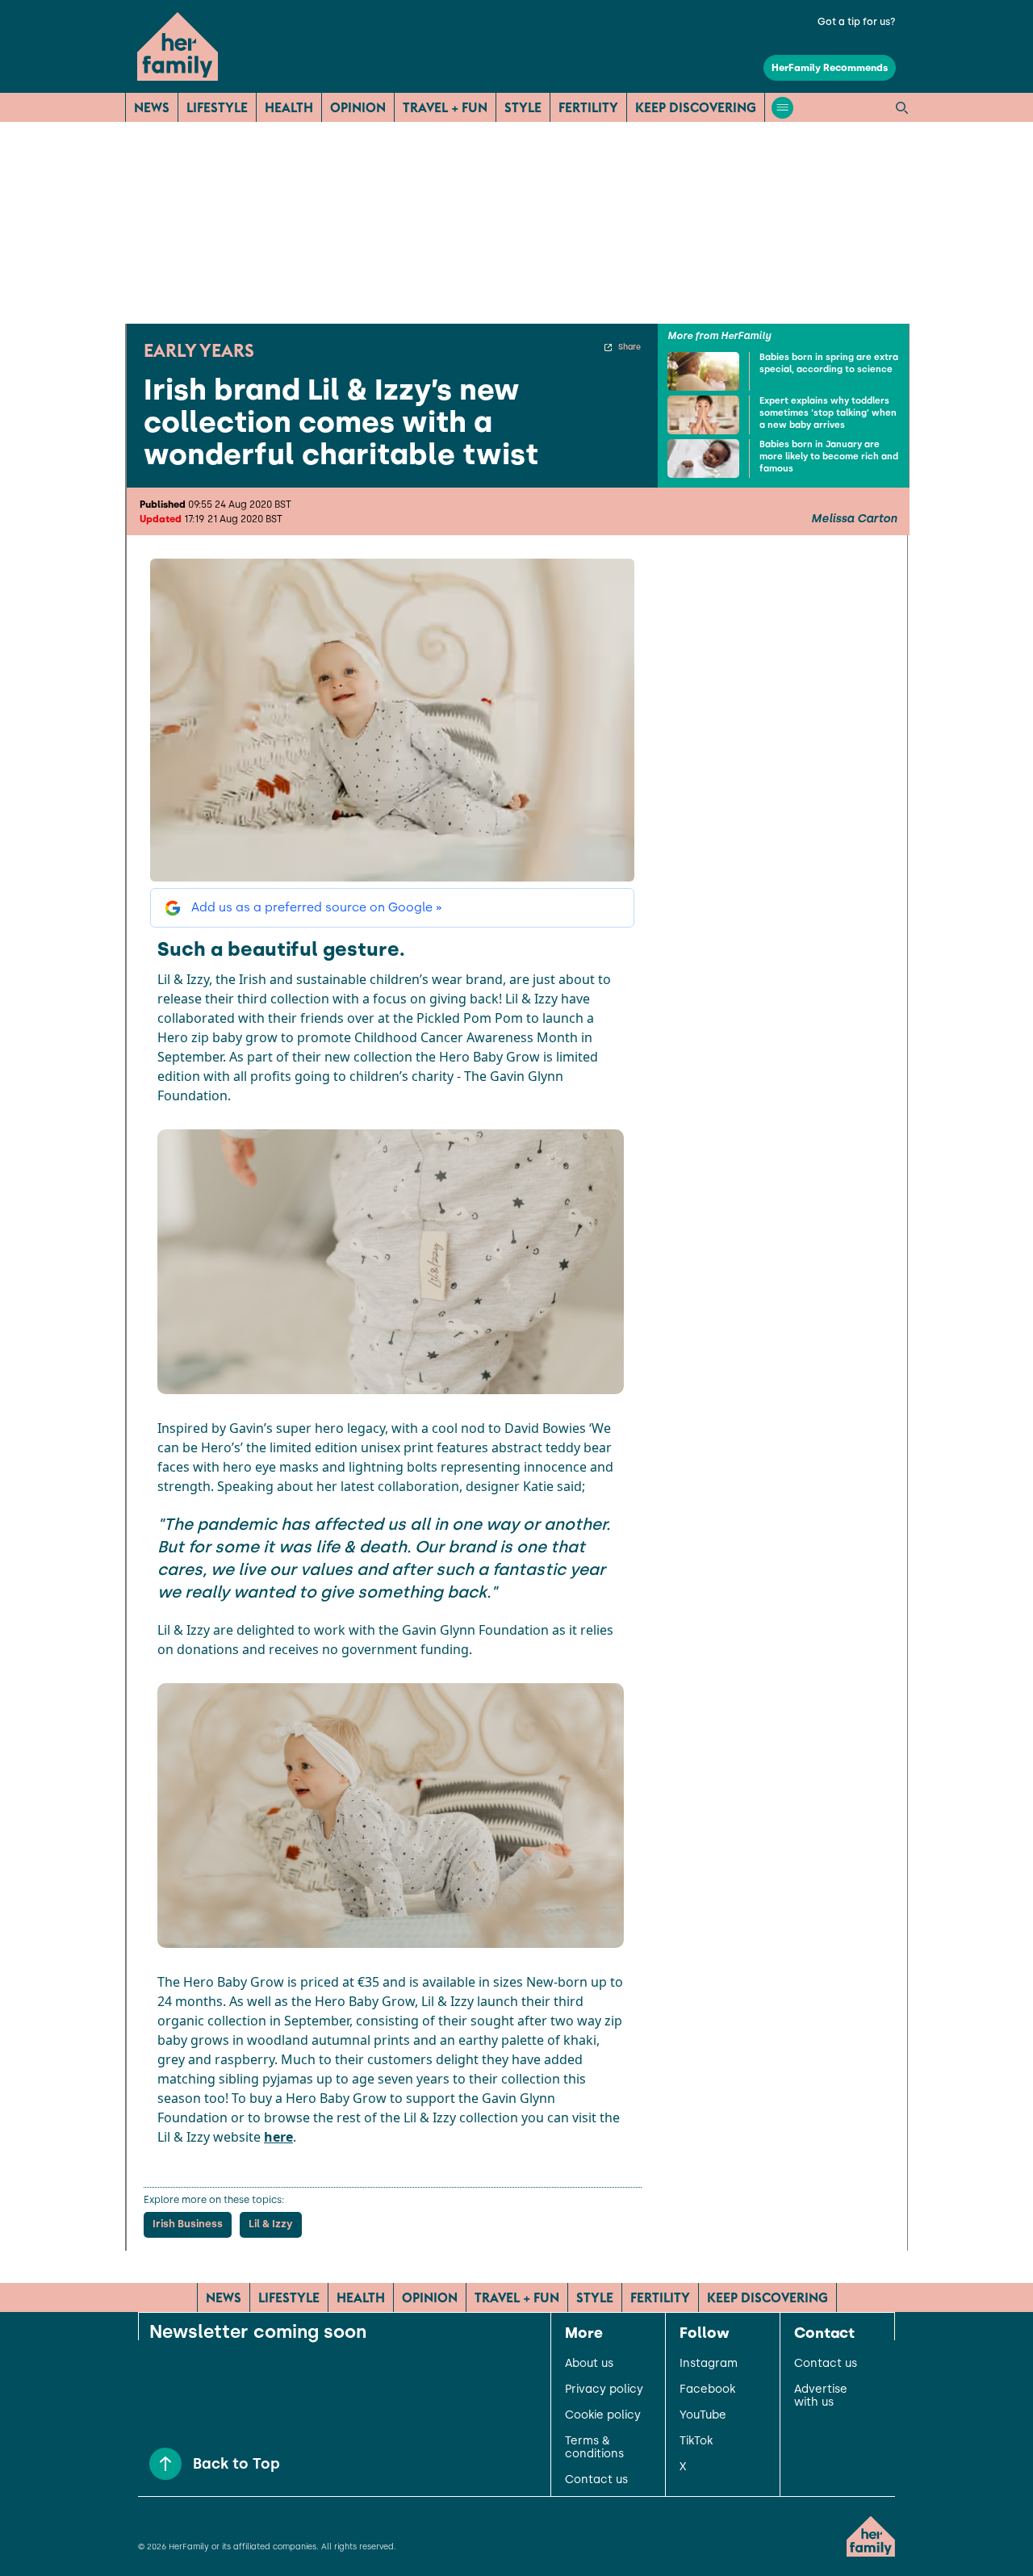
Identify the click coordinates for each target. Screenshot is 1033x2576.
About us (589, 2364)
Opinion (358, 107)
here (278, 2137)
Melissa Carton (854, 519)
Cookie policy (603, 2415)
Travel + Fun (445, 107)
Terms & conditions (594, 2448)
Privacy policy (604, 2390)
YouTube (703, 2415)
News (152, 107)
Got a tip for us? (857, 22)
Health (289, 107)
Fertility (588, 107)
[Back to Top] (165, 2464)
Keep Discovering (696, 107)
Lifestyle (217, 107)
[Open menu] (782, 108)
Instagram (709, 2364)
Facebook (707, 2390)
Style (523, 107)
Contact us (596, 2480)
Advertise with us (821, 2396)
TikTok (696, 2441)
